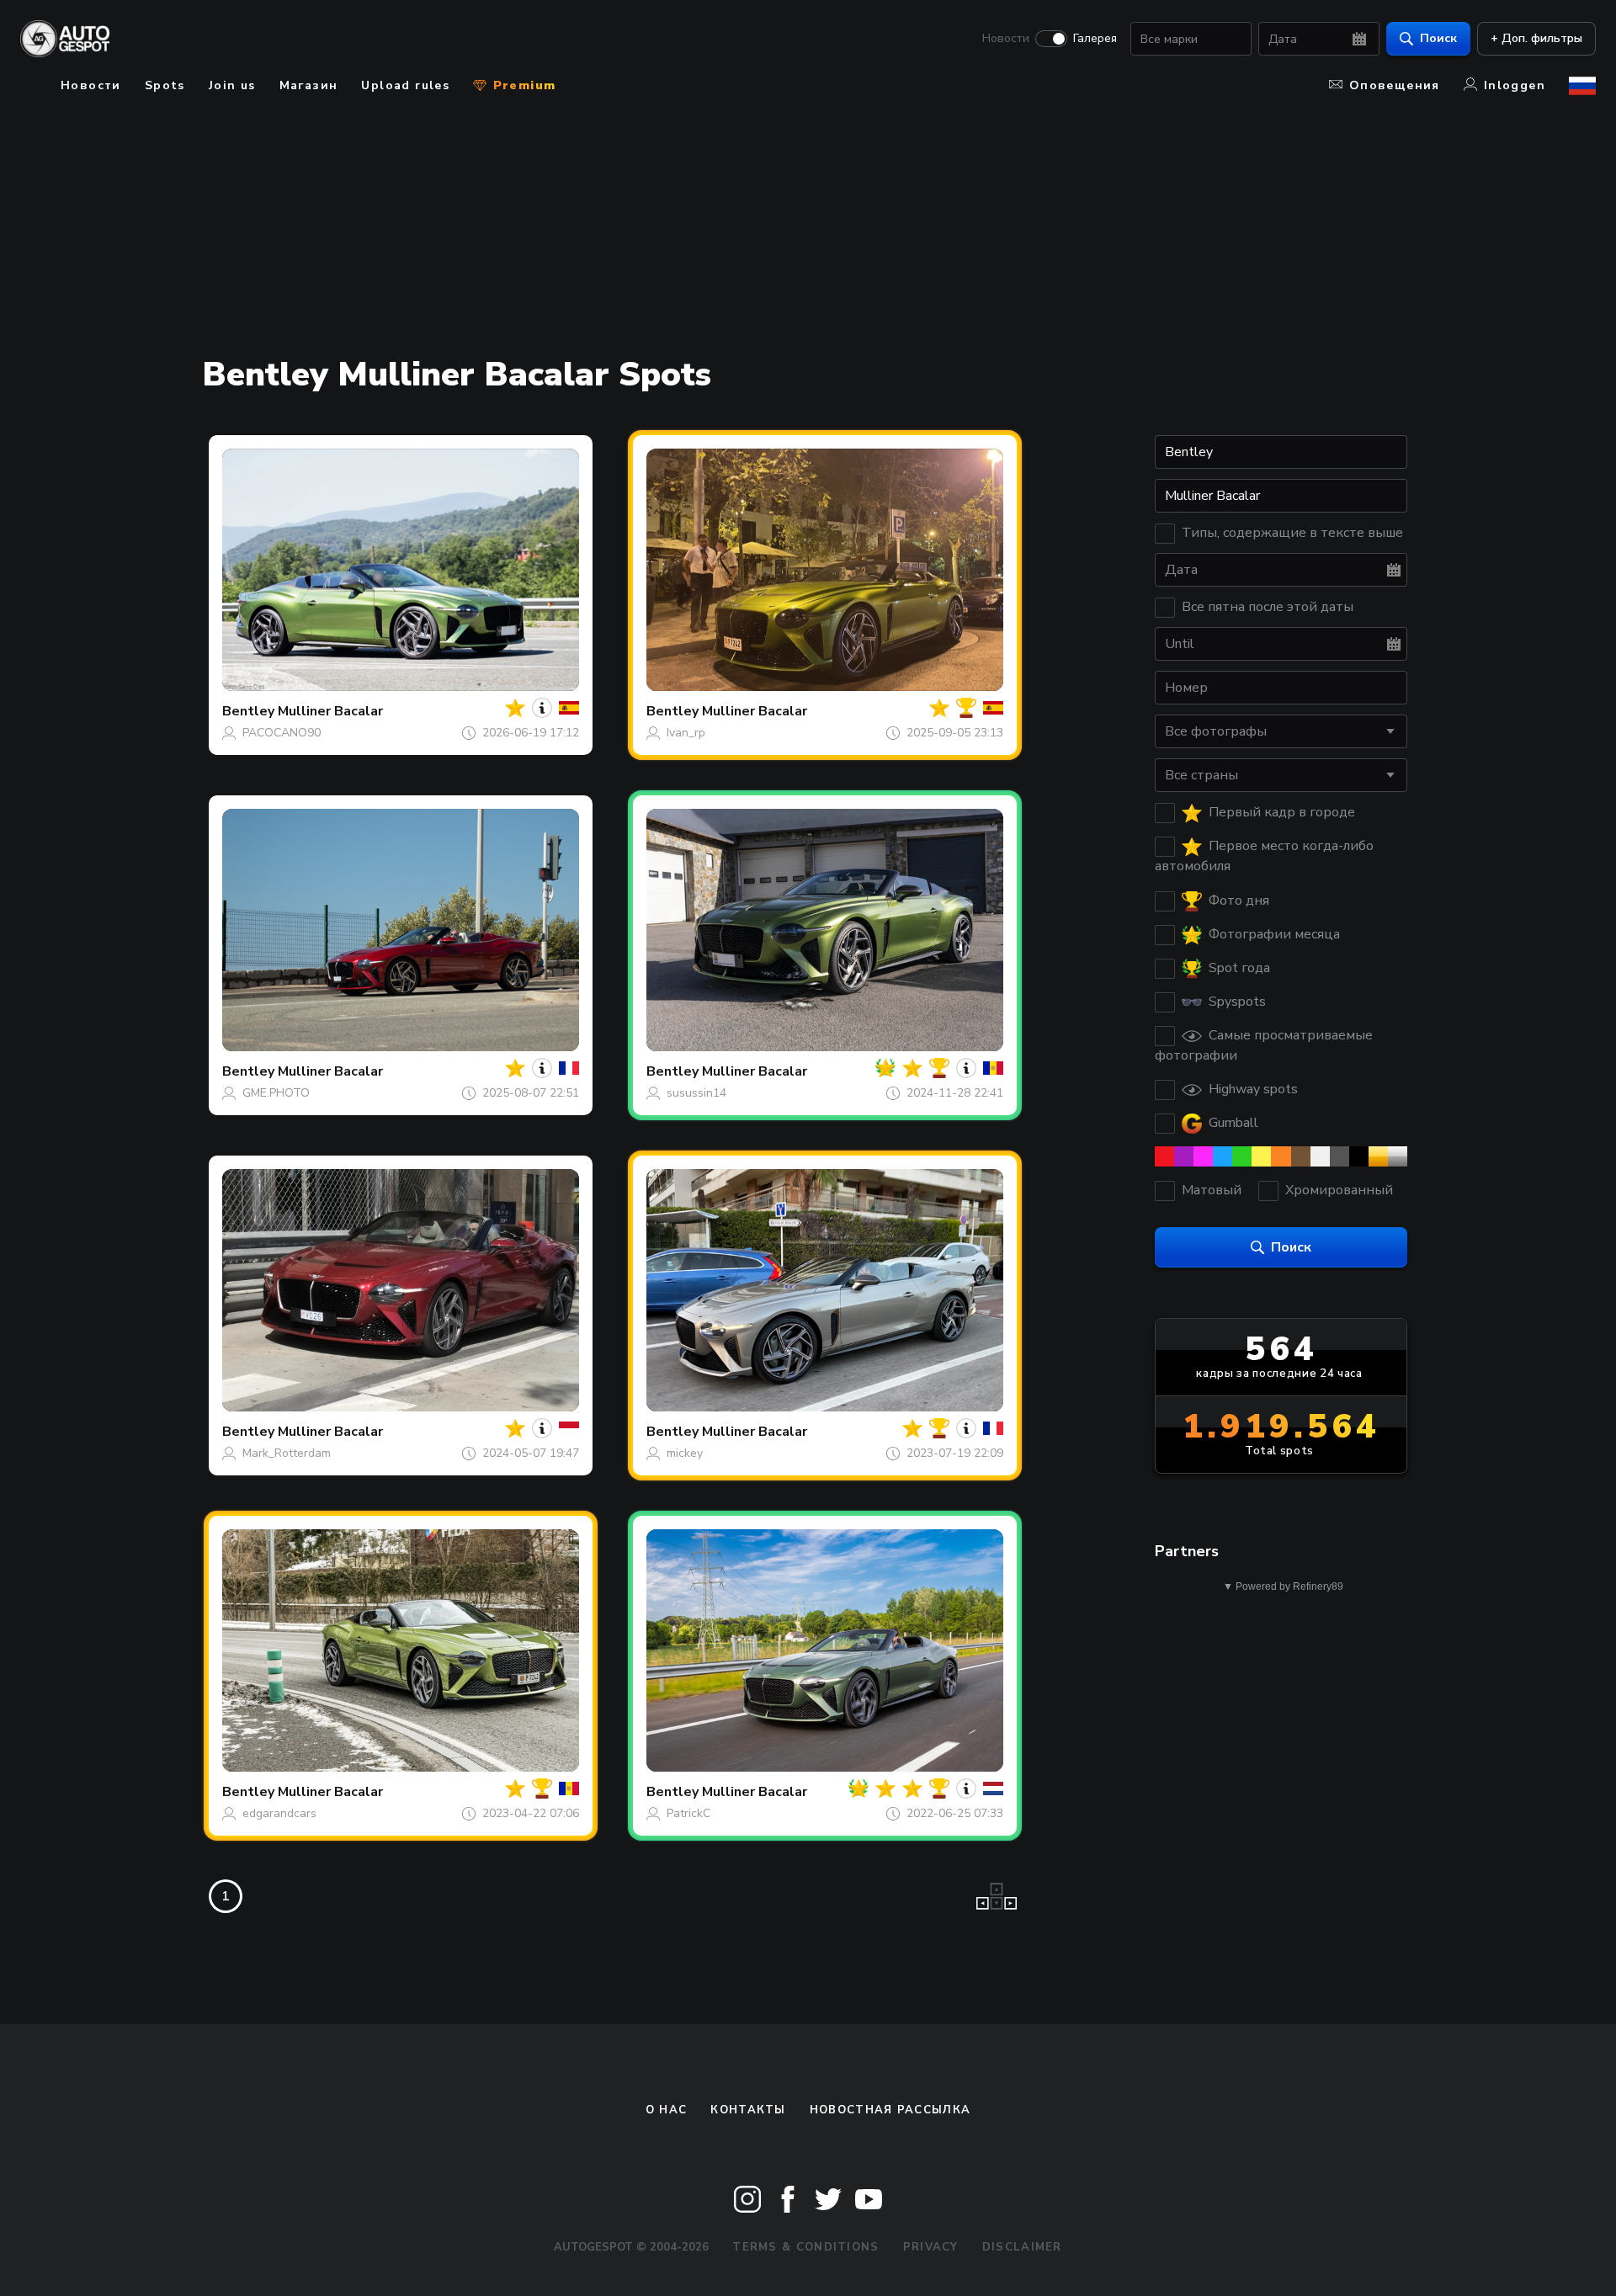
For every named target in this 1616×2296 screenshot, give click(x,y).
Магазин (309, 85)
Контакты (748, 2110)
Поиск (1438, 38)
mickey (685, 1453)
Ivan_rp (686, 733)
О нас (667, 2110)
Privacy (931, 2247)
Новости (1006, 39)
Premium (522, 85)
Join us (232, 85)
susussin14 (696, 1093)
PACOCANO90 (282, 733)
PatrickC (688, 1813)
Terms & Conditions (805, 2247)
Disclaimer (1022, 2247)
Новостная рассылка (890, 2110)
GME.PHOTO (276, 1093)
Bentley (248, 711)
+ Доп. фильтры (1536, 38)
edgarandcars (279, 1813)
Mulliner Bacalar (330, 711)
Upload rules (405, 85)
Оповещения (1395, 85)
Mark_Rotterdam (287, 1453)
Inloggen (1515, 85)
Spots (165, 85)
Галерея (1095, 39)
